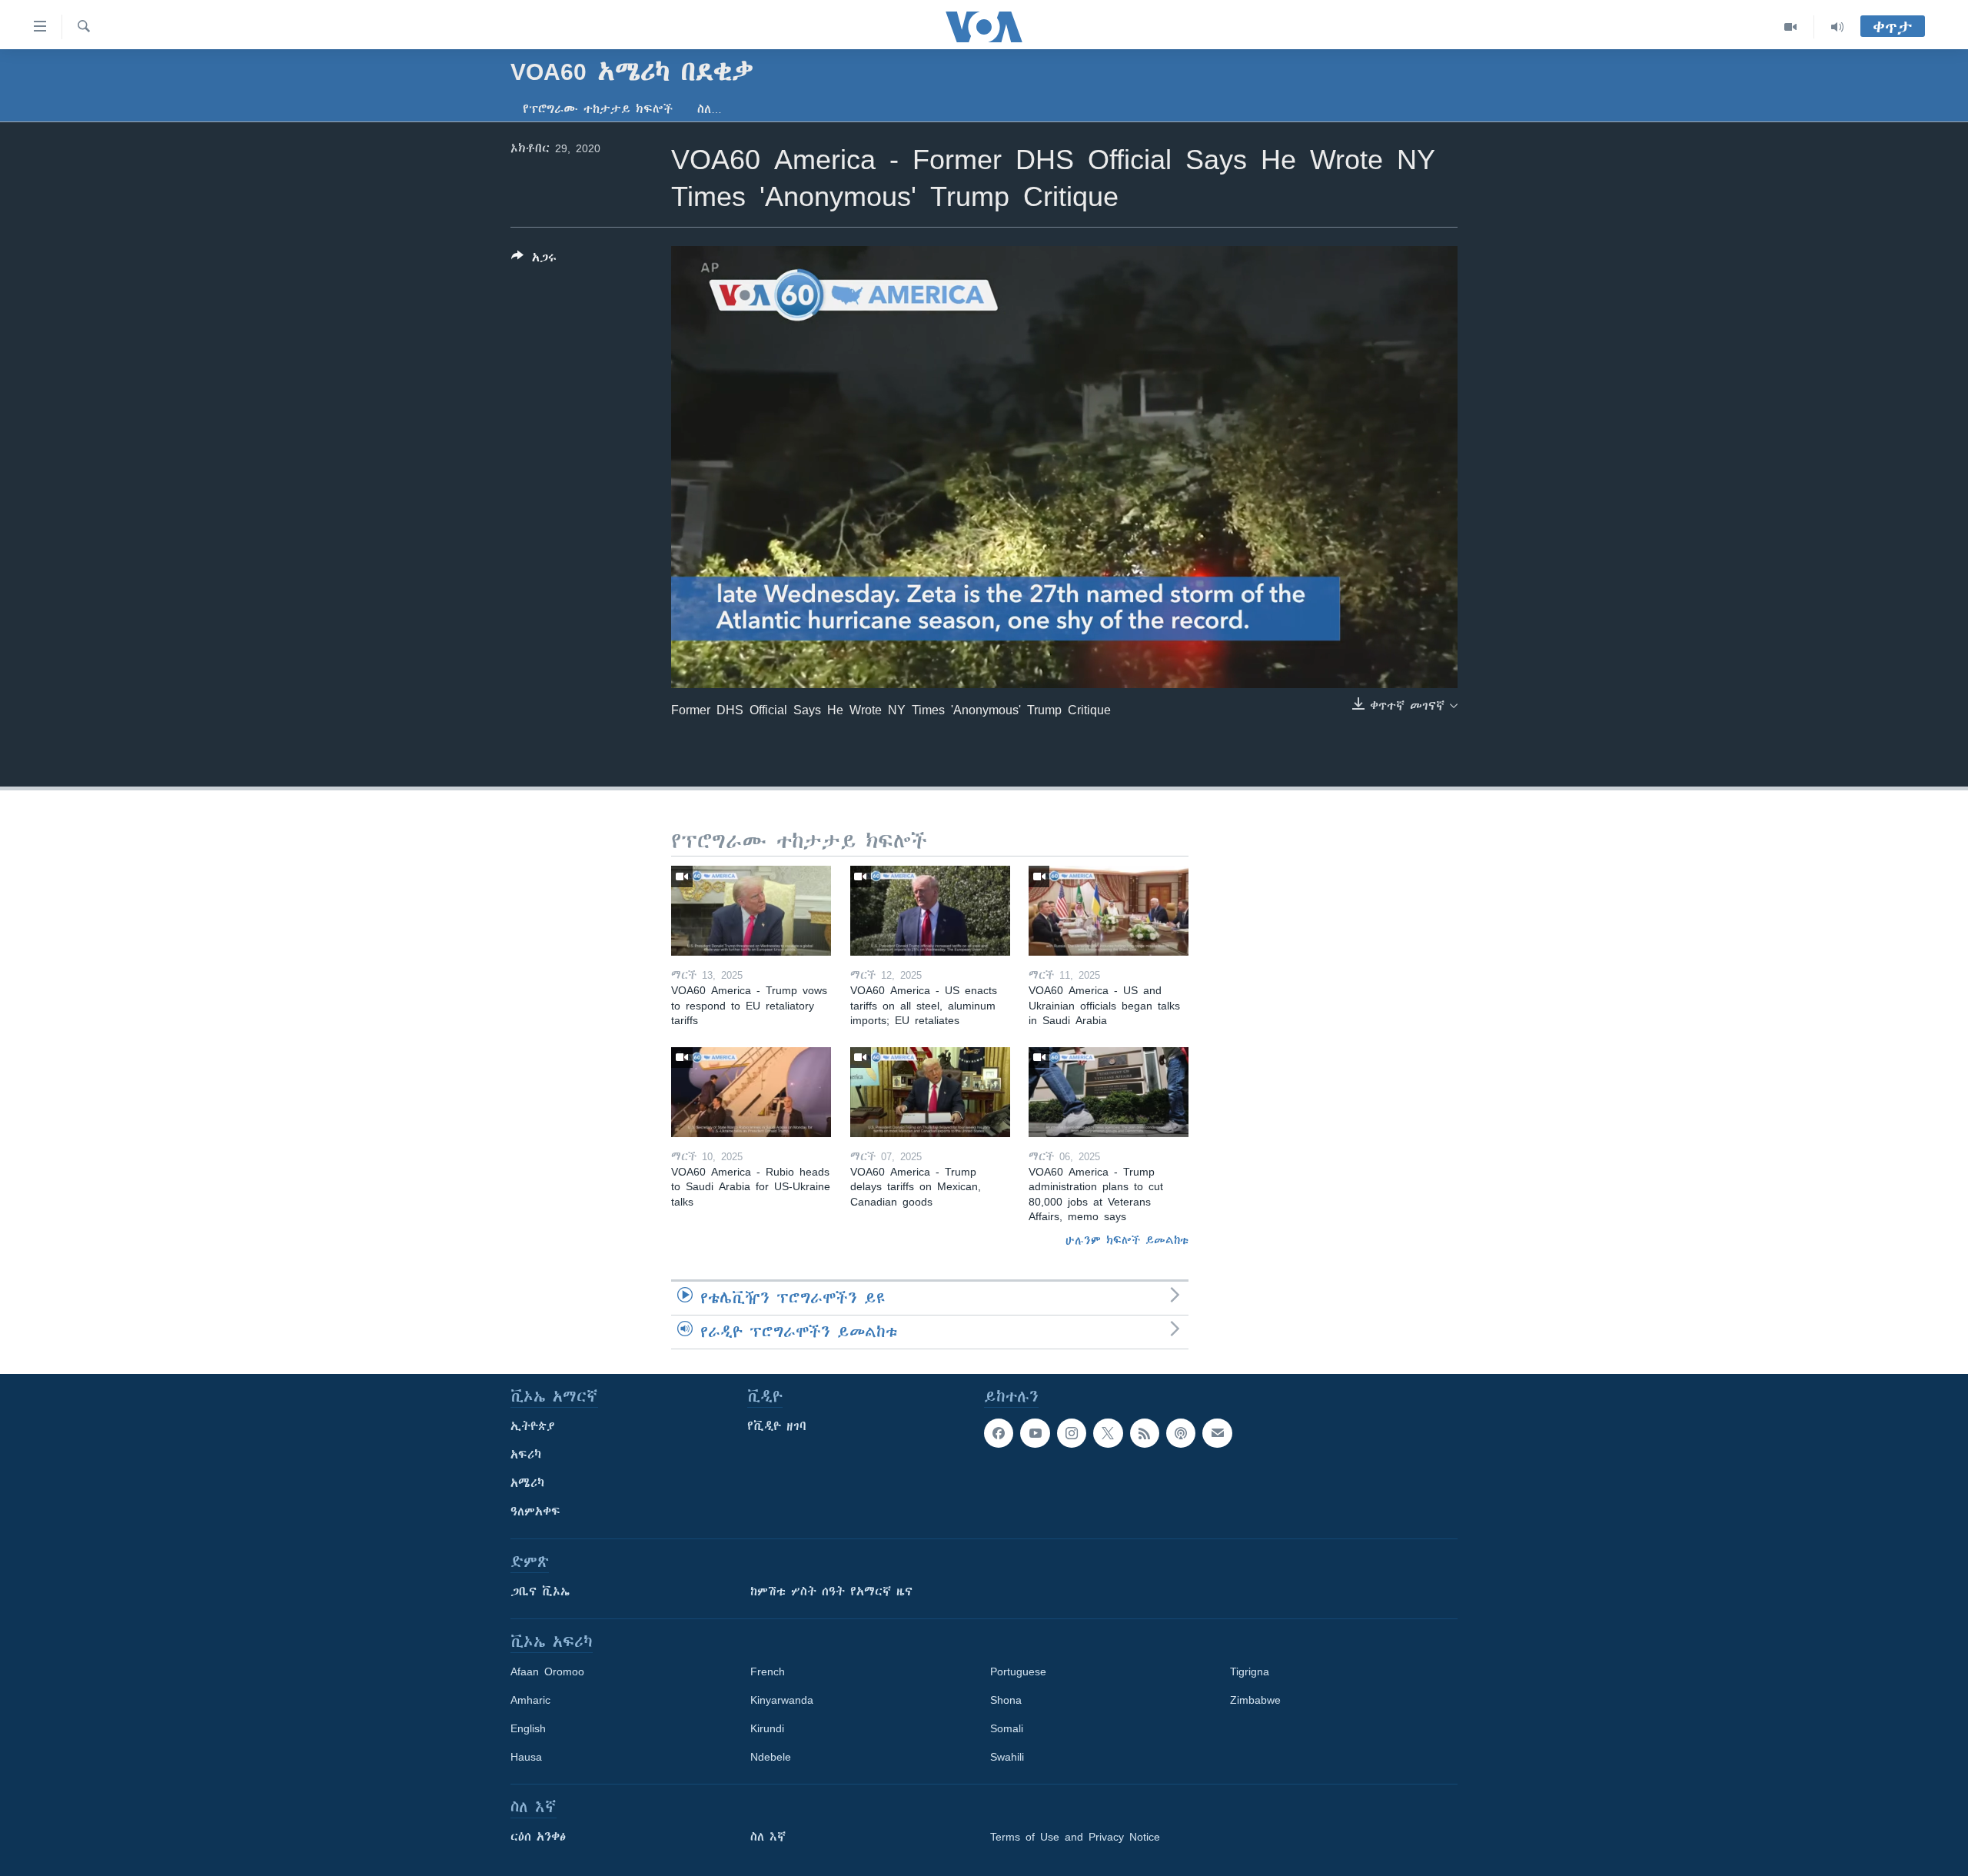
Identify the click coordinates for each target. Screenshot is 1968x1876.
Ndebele (771, 1757)
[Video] (1791, 27)
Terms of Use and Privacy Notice (1075, 1837)
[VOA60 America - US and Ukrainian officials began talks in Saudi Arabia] (1109, 911)
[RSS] (1145, 1433)
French (768, 1671)
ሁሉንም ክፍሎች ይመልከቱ (1127, 1240)
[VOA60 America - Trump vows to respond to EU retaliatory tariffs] (751, 911)
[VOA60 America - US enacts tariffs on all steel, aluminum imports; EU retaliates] (930, 911)
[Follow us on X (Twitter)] (1108, 1433)
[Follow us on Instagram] (1072, 1433)
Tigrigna (1250, 1671)
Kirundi (767, 1728)
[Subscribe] (1217, 1433)
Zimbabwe (1255, 1700)
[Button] (534, 260)
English (528, 1728)
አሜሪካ (527, 1483)
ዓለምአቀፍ (535, 1512)
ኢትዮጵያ (533, 1426)
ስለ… (710, 109)
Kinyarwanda (782, 1700)
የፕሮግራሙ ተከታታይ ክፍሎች (598, 109)
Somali (1007, 1728)
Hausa (526, 1757)
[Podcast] (1181, 1433)
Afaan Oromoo (547, 1671)
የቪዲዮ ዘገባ (777, 1426)
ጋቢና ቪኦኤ (540, 1592)
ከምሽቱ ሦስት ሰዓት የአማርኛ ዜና (831, 1592)
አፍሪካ (526, 1455)
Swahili (1007, 1757)
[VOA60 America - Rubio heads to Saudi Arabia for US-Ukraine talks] (751, 1092)
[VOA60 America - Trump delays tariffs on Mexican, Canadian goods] (930, 1092)
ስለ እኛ (768, 1837)
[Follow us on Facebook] (999, 1433)
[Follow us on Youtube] (1035, 1433)
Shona (1006, 1700)
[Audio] (1837, 27)
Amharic (530, 1700)
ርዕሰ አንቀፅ (538, 1837)
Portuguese (1018, 1671)
